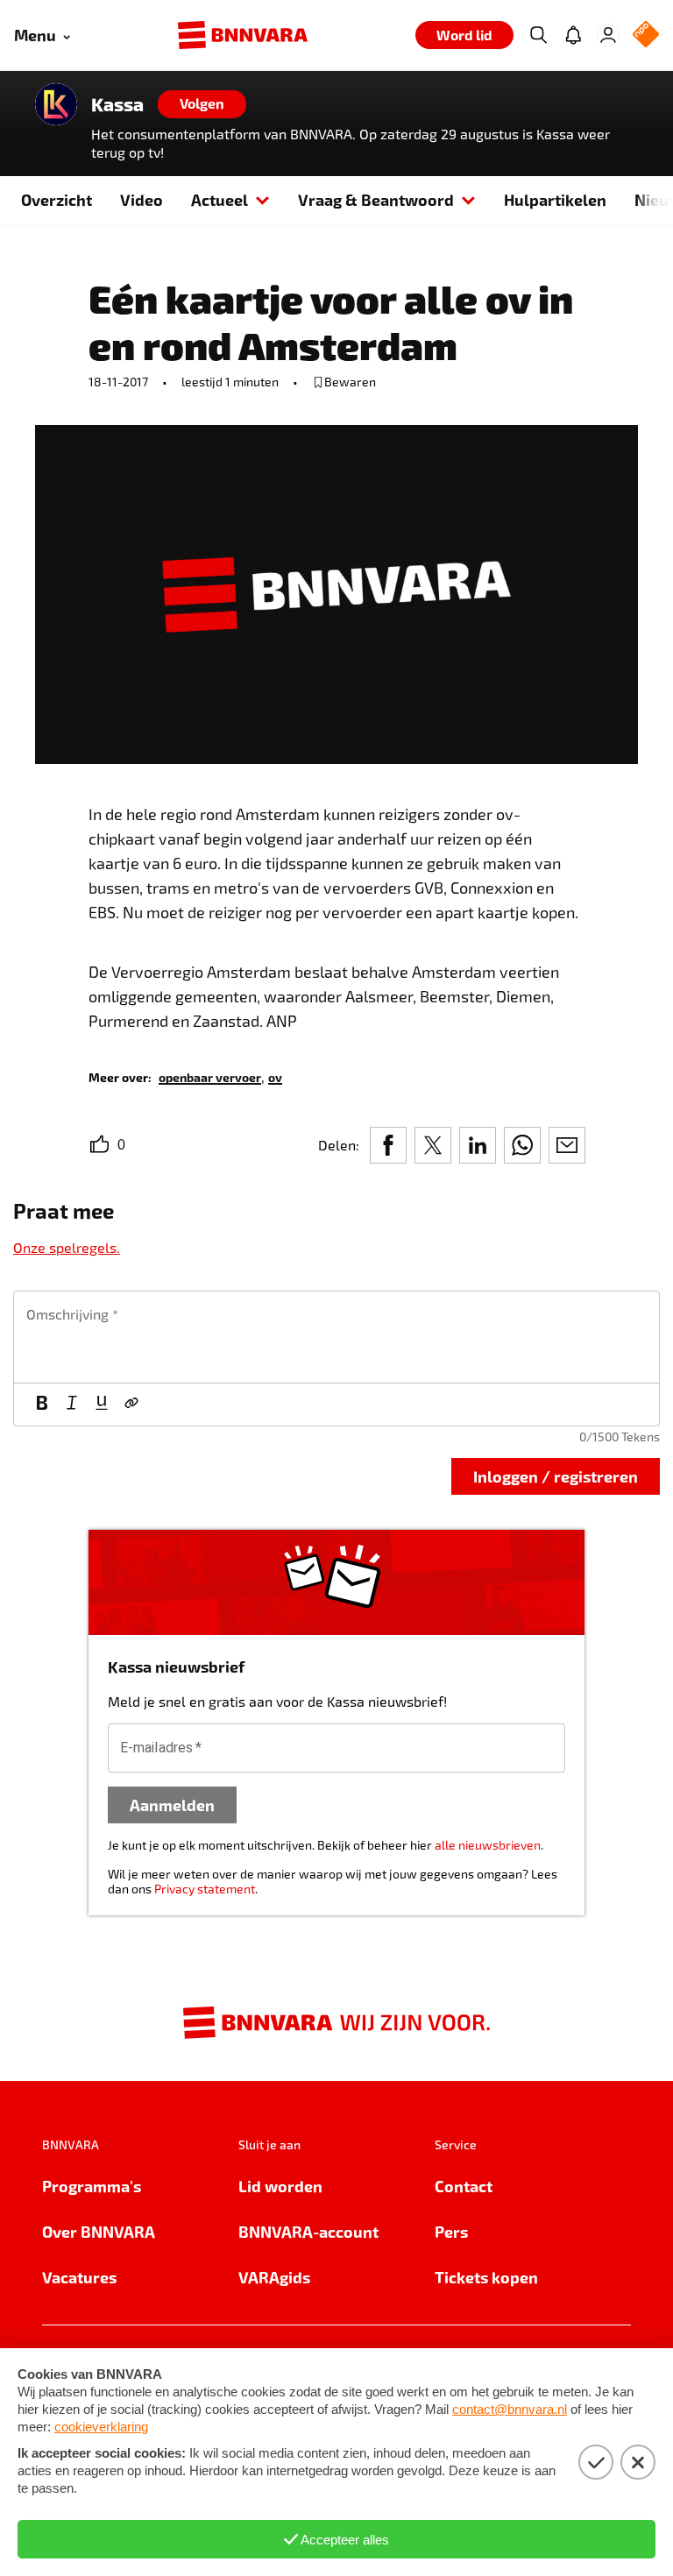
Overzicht (57, 199)
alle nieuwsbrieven (488, 1845)
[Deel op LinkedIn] (478, 1145)
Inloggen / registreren (556, 1476)
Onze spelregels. (67, 1247)
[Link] (131, 1405)
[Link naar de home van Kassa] (56, 104)
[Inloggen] (608, 35)
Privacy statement (205, 1889)
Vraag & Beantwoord (376, 199)
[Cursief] (72, 1405)
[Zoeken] (538, 35)
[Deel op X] (433, 1145)
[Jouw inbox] (573, 35)
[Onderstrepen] (102, 1405)
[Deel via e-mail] (567, 1145)
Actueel (220, 199)
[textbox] (336, 1337)
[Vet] (42, 1405)
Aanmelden (172, 1805)
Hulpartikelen (555, 199)
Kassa (117, 104)
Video (142, 199)
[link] (210, 1076)
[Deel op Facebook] (388, 1145)
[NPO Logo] (646, 35)
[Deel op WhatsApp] (522, 1145)
